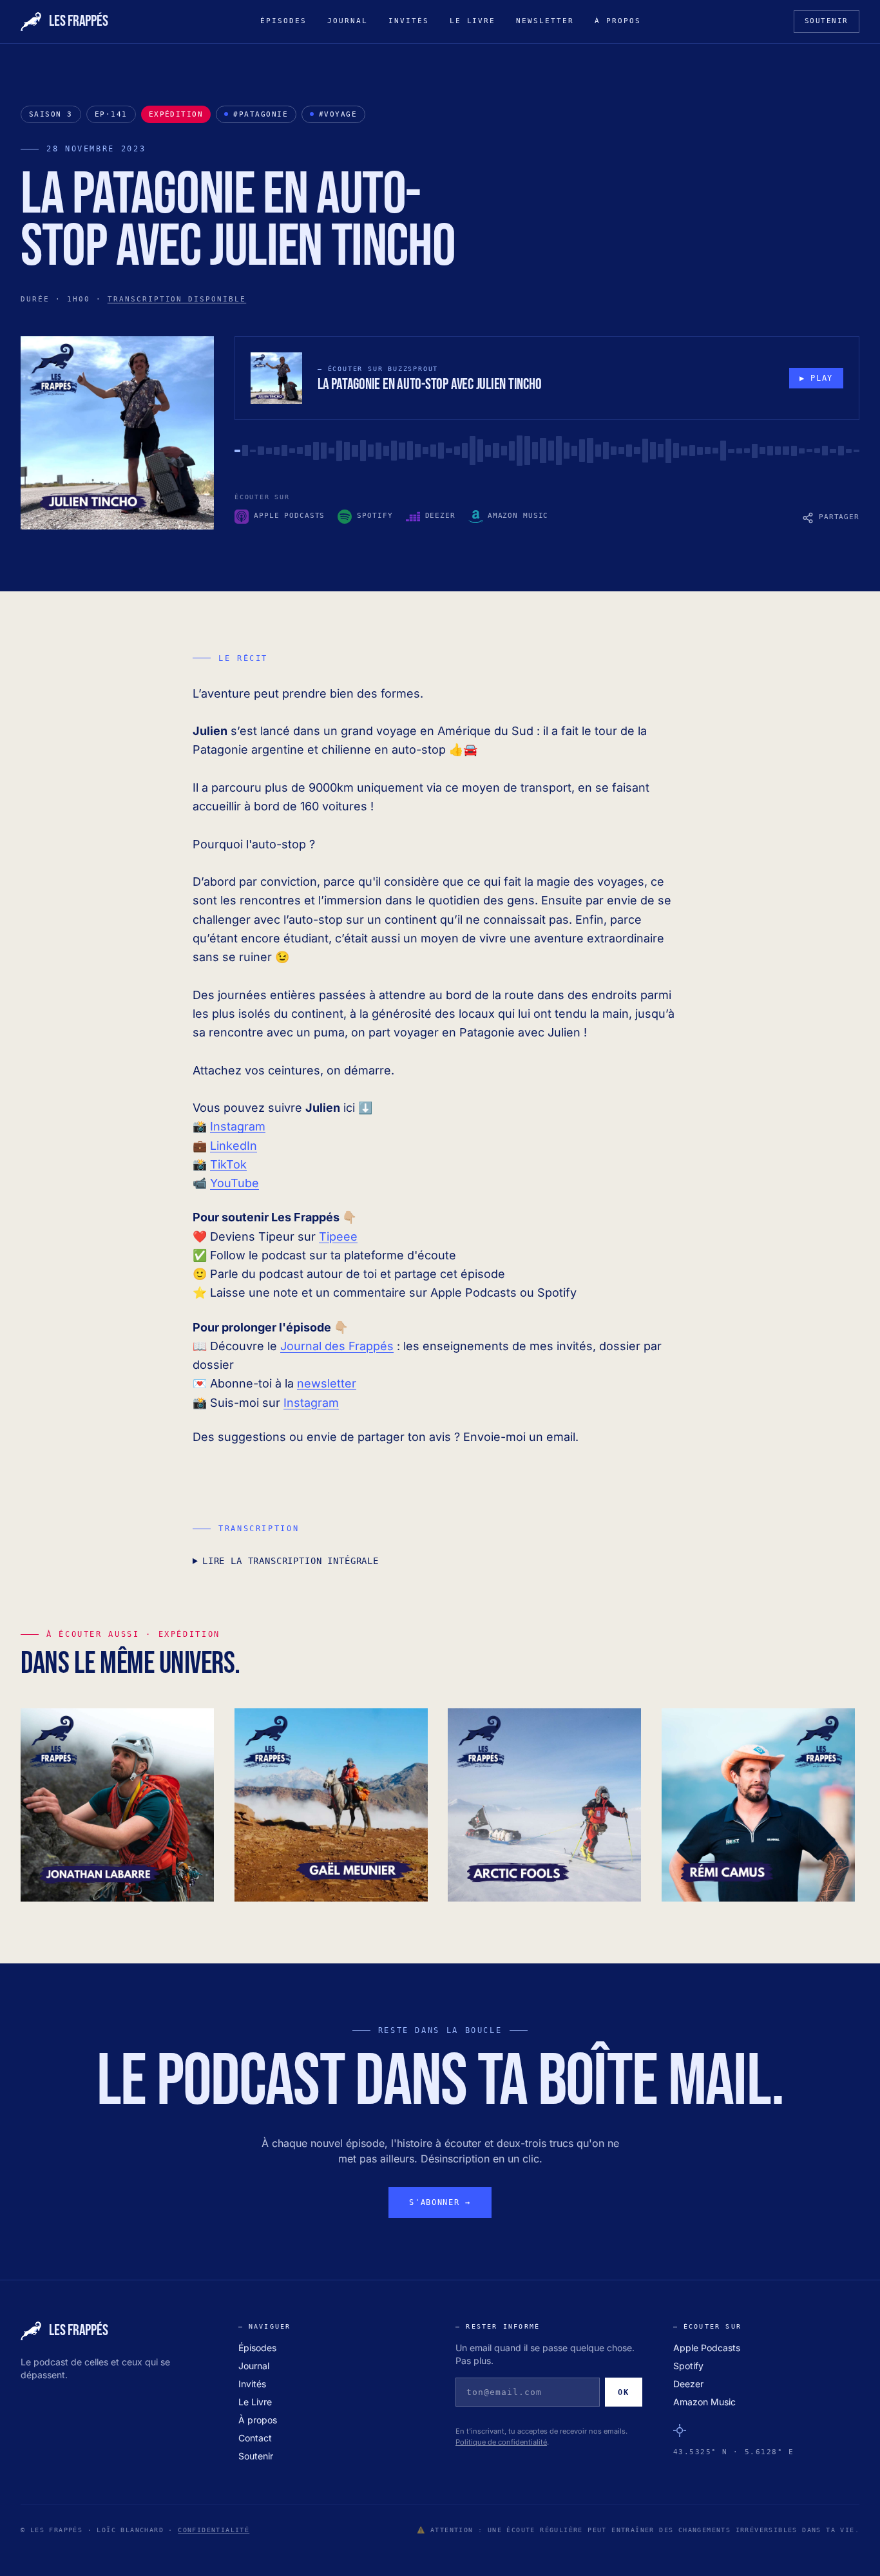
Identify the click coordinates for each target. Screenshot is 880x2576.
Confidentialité (214, 2530)
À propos (618, 21)
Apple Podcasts (707, 2348)
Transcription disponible (177, 299)
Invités (409, 21)
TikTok (228, 1164)
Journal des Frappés (337, 1346)
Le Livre (473, 21)
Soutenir (827, 21)
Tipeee (338, 1236)
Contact (255, 2438)
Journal (348, 21)
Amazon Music (704, 2402)
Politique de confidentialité (501, 2442)
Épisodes (283, 21)
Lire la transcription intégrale (291, 1561)
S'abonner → (440, 2202)
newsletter (327, 1383)
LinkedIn (234, 1146)
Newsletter (545, 21)
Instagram (238, 1126)
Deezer (688, 2384)
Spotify (688, 2366)
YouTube (234, 1183)
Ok (623, 2392)
